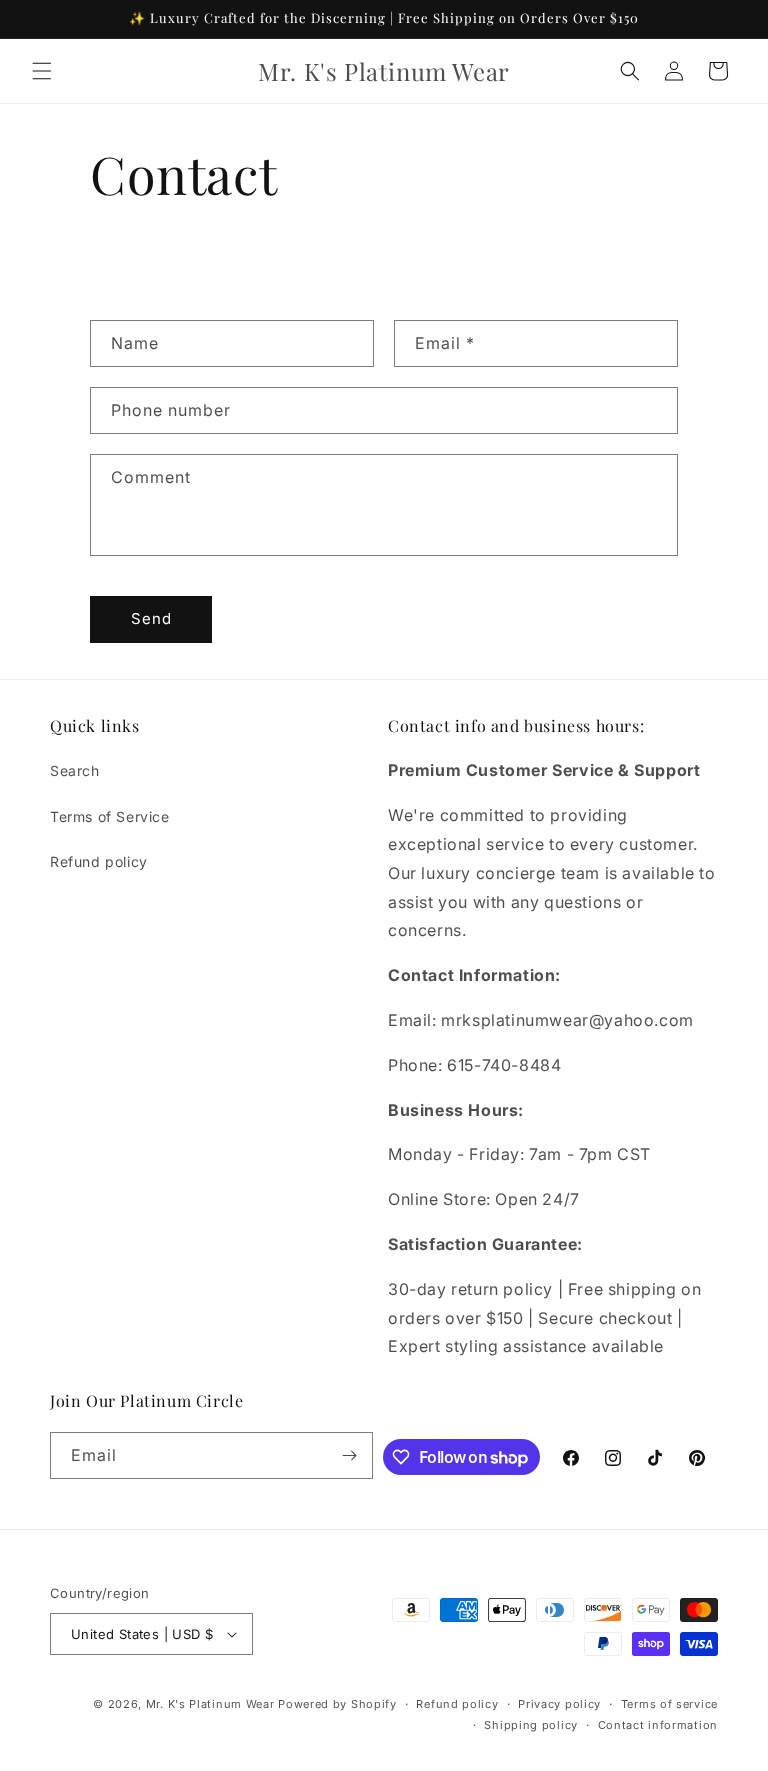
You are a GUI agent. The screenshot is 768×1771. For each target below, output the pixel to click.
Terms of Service (110, 816)
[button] (42, 71)
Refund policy (99, 861)
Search (75, 770)
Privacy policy (559, 1704)
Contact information (658, 1725)
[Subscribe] (350, 1455)
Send (151, 618)
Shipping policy (531, 1725)
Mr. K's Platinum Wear (212, 1704)
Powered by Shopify (337, 1704)
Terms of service (669, 1704)
